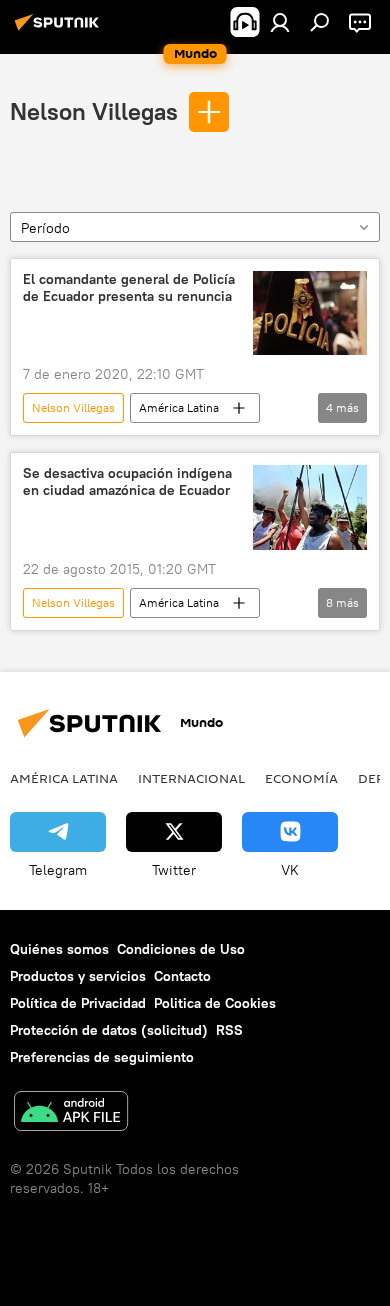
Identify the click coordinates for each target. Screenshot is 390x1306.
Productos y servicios (78, 976)
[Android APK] (71, 1113)
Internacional (191, 778)
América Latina (179, 407)
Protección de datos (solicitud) (109, 1030)
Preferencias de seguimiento (102, 1057)
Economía (301, 778)
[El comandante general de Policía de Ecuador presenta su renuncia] (310, 313)
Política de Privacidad (78, 1003)
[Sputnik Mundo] (60, 30)
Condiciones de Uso (181, 949)
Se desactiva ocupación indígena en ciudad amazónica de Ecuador (127, 482)
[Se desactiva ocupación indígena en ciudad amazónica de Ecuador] (310, 507)
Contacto (182, 976)
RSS (229, 1030)
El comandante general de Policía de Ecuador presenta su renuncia (129, 288)
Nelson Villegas (94, 111)
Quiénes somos (59, 949)
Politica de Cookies (215, 1003)
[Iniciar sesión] (280, 22)
